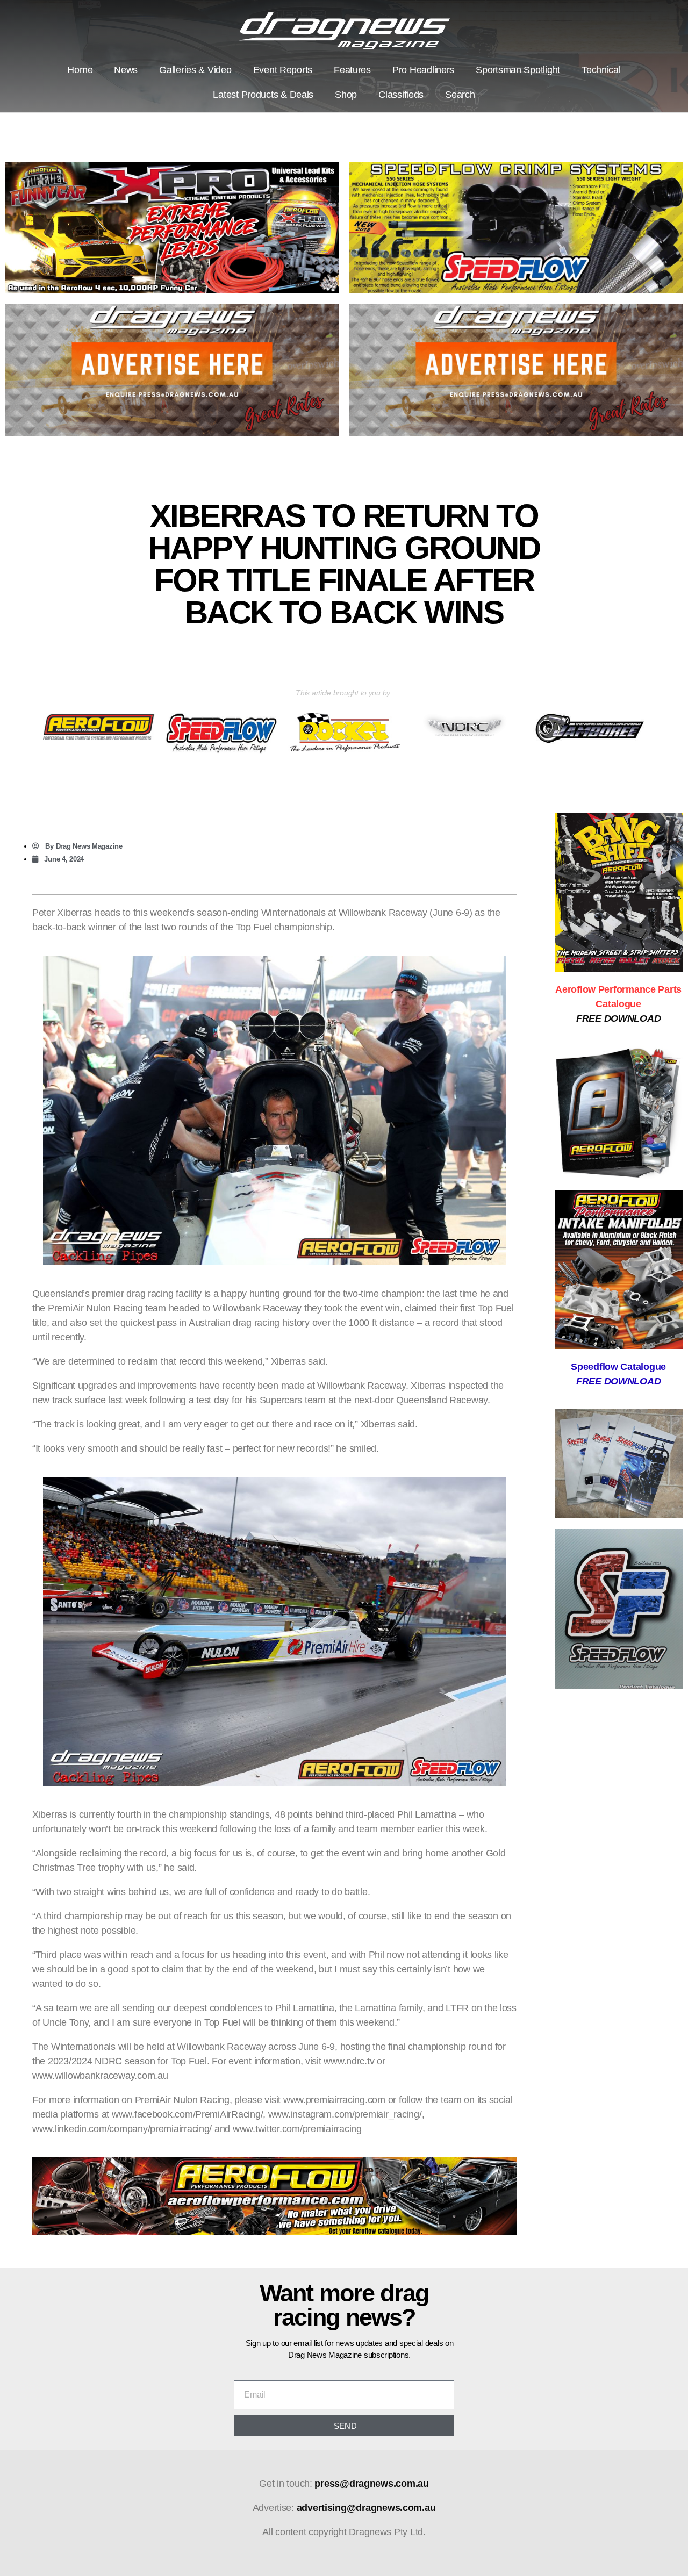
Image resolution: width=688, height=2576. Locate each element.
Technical (601, 70)
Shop (346, 95)
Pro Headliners (423, 70)
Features (352, 70)
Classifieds (401, 95)
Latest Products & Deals (263, 95)
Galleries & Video (195, 70)
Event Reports (283, 70)
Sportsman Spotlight (518, 70)
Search (460, 95)
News (126, 70)
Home (80, 70)
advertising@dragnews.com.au (366, 2508)
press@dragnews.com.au (371, 2484)
